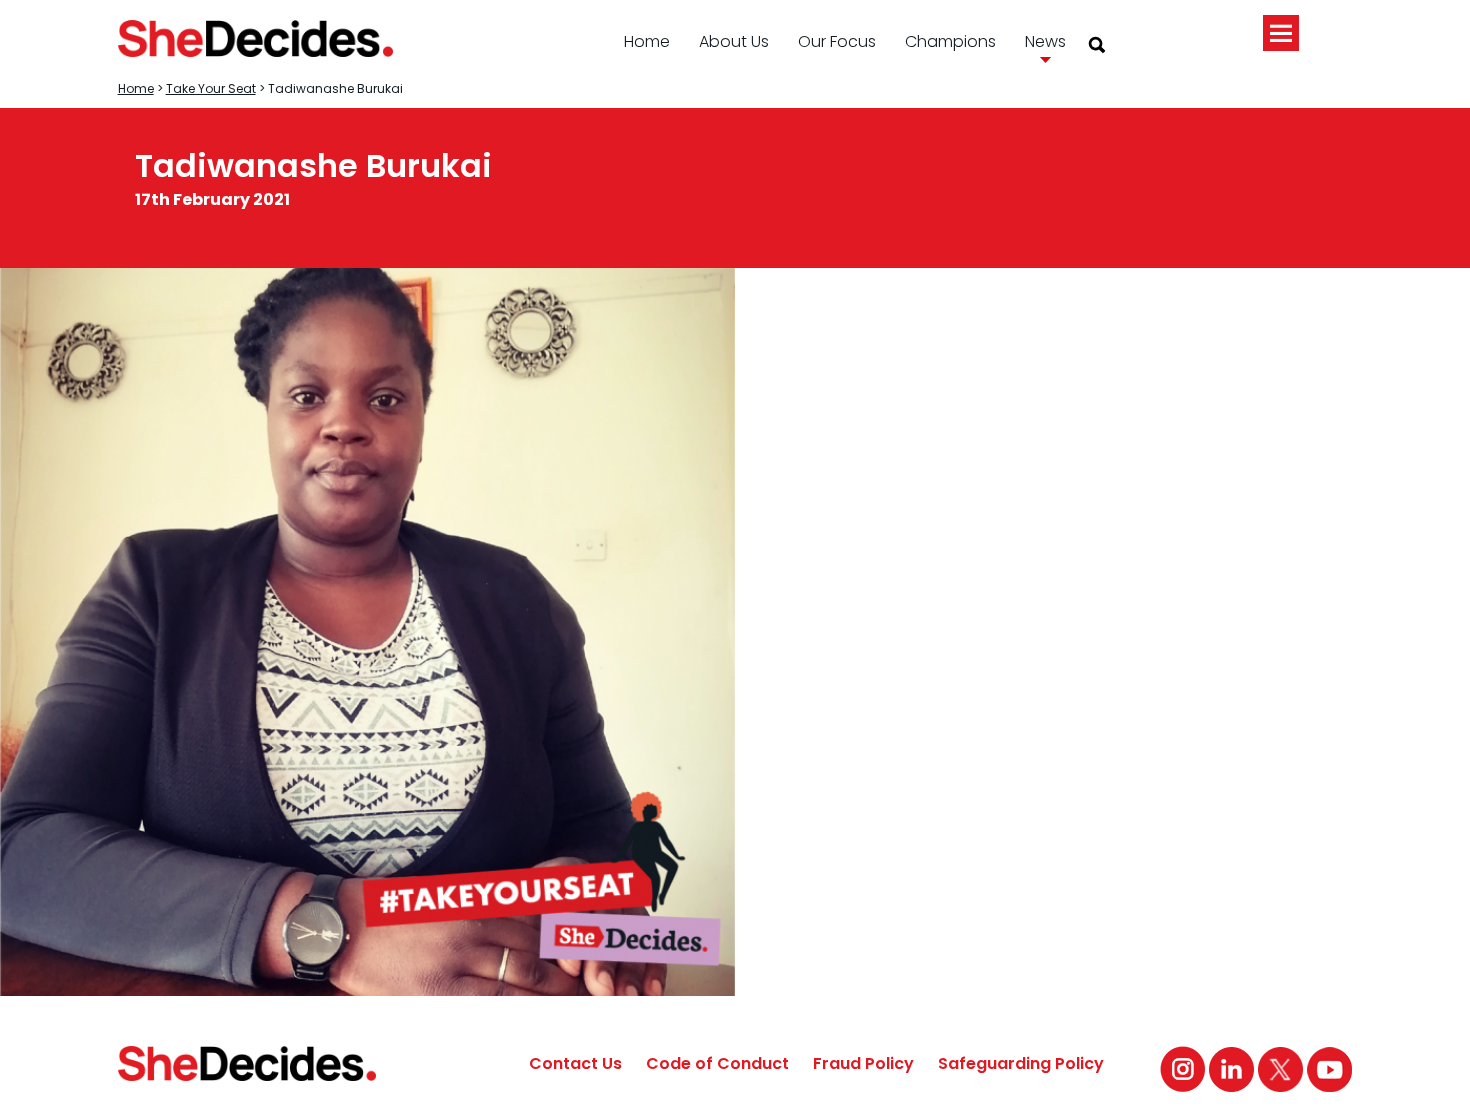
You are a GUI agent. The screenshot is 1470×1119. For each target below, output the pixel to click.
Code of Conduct (717, 1063)
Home (647, 41)
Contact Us (575, 1063)
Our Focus (837, 41)
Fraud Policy (863, 1063)
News (1045, 41)
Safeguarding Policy (1021, 1063)
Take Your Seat (211, 88)
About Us (734, 41)
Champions (950, 41)
